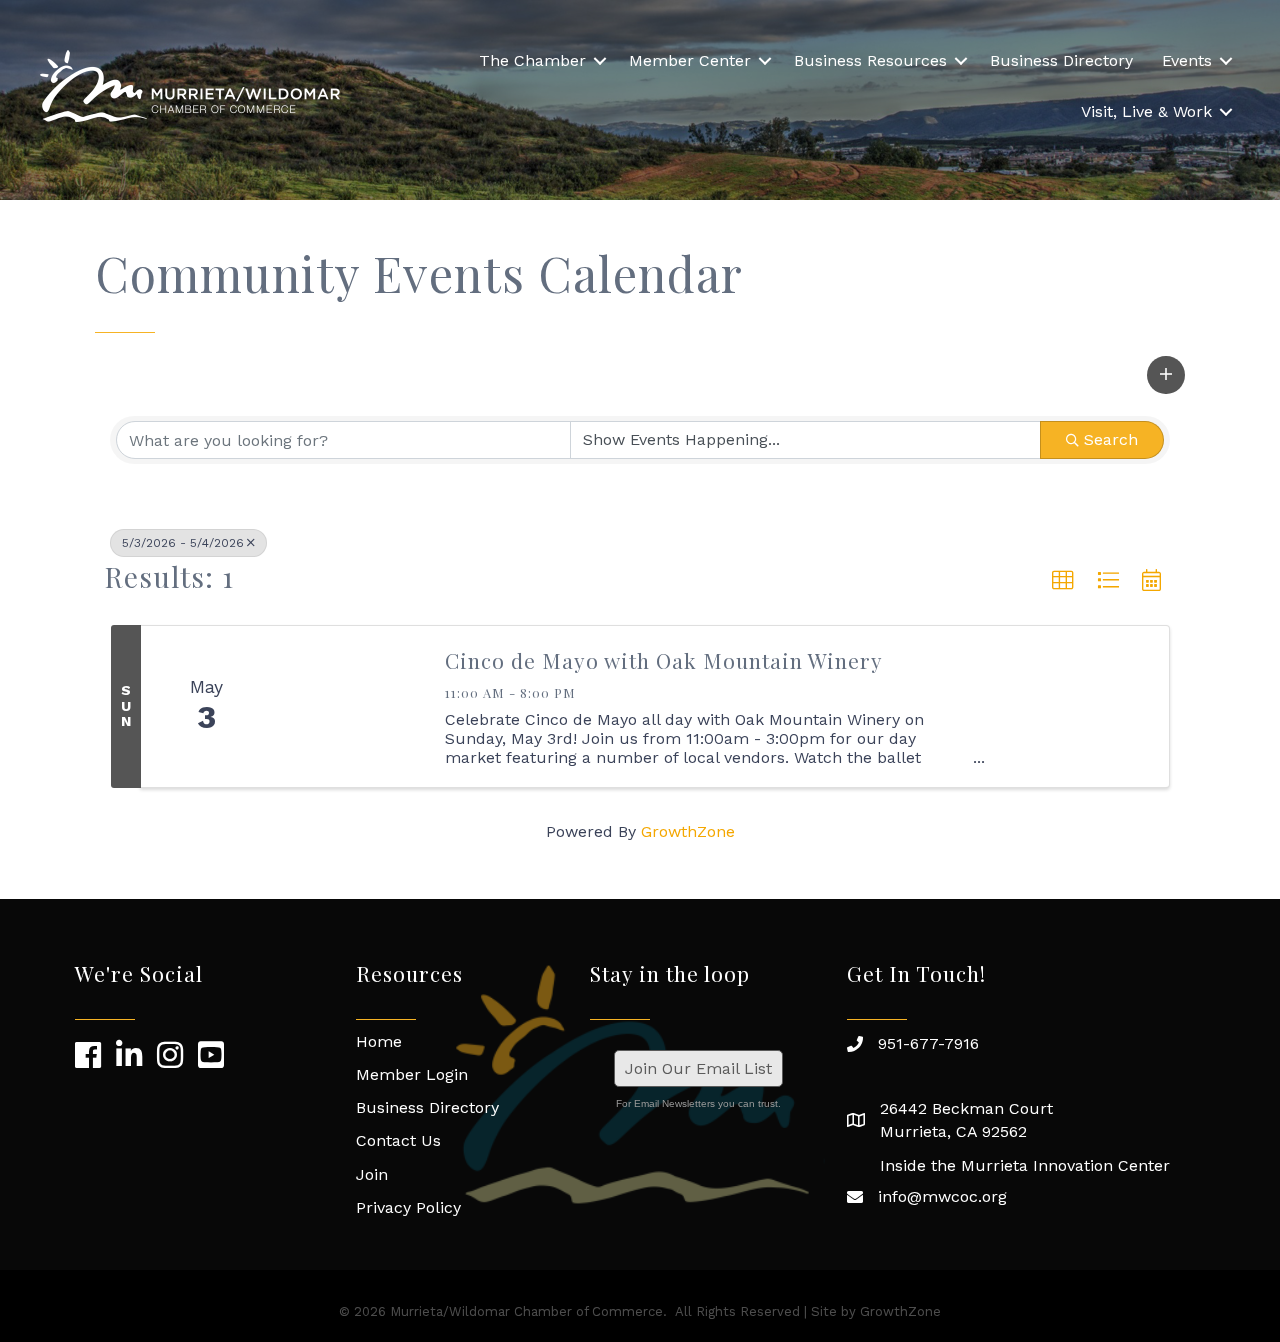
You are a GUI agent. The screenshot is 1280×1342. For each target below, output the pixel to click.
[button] (1166, 375)
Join (372, 1174)
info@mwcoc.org (942, 1196)
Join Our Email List (698, 1068)
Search (1111, 439)
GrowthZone (688, 831)
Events (1187, 60)
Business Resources (870, 60)
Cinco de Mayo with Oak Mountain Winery (664, 660)
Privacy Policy (408, 1207)
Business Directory (1061, 60)
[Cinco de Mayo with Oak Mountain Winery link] (348, 707)
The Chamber (532, 60)
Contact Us (398, 1140)
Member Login (412, 1074)
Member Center (690, 60)
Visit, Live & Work (1146, 111)
